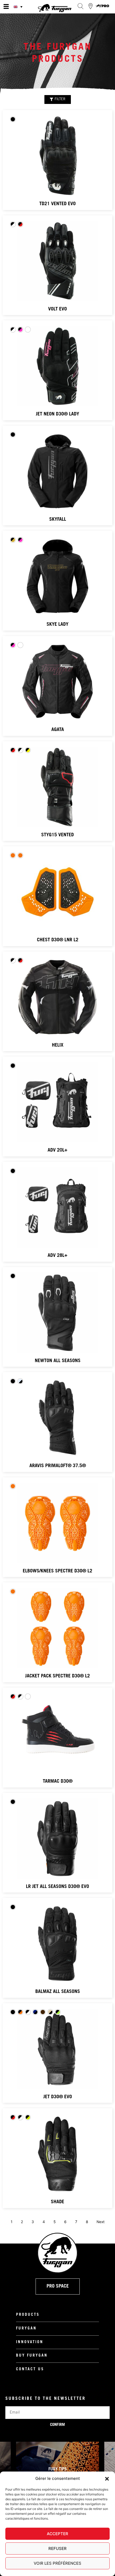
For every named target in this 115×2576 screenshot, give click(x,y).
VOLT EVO (57, 309)
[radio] (13, 119)
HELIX (58, 1045)
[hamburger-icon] (6, 7)
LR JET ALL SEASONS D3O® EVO (57, 1887)
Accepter (57, 2534)
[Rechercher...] (80, 6)
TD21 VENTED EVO (57, 204)
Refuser (57, 2548)
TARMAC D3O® (58, 1782)
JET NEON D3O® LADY (57, 414)
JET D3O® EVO (58, 2097)
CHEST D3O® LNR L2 (58, 940)
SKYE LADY (57, 625)
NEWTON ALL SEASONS (58, 1361)
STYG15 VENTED (57, 835)
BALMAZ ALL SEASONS (58, 1992)
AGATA (58, 730)
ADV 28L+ (57, 1256)
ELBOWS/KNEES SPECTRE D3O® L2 (57, 1571)
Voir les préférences (57, 2563)
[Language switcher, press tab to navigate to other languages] (19, 7)
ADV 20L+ (57, 1150)
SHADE (57, 2202)
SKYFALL (58, 520)
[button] (107, 2479)
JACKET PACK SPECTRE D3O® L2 (57, 1676)
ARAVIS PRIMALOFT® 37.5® (58, 1466)
